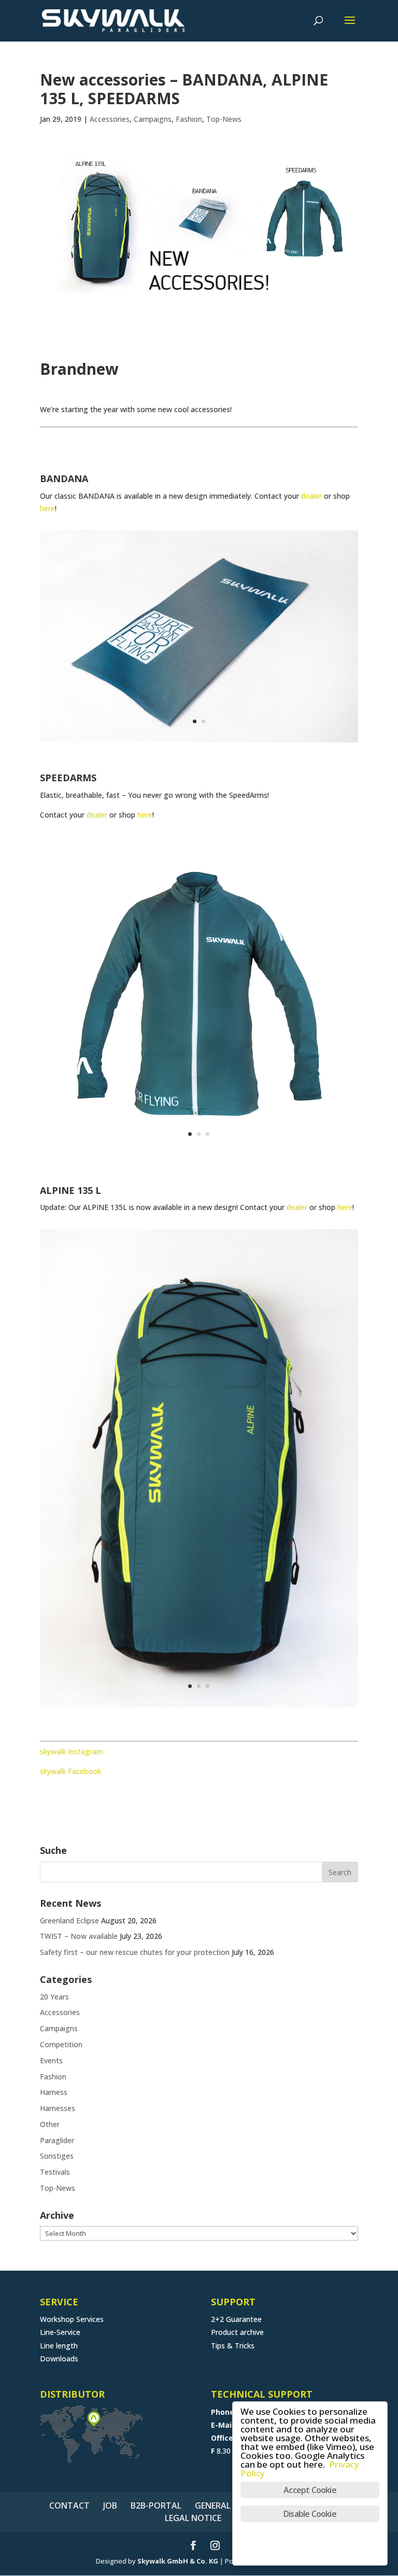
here (47, 508)
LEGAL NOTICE (193, 2518)
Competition (61, 2044)
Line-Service (60, 2332)
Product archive (237, 2332)
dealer (311, 496)
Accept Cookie (310, 2490)
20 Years (54, 1997)
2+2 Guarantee (236, 2319)
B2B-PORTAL (156, 2505)
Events (51, 2060)
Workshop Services (72, 2319)
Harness (54, 2092)
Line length (59, 2346)
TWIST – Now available (79, 1936)
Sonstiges (57, 2156)
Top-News (224, 119)
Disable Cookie (310, 2514)
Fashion (189, 119)
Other (50, 2124)
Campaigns (153, 119)
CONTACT (69, 2505)
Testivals (55, 2172)
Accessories (110, 119)
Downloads (59, 2359)
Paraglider (57, 2140)
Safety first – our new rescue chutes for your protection (135, 1952)
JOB (110, 2505)
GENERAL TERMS (227, 2505)
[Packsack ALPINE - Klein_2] (199, 1707)
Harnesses (58, 2108)
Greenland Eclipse (69, 1920)
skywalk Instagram (72, 1751)
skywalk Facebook (70, 1771)
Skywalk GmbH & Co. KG (178, 2561)
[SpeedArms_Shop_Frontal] (199, 1155)
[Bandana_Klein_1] (199, 742)
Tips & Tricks (233, 2346)
